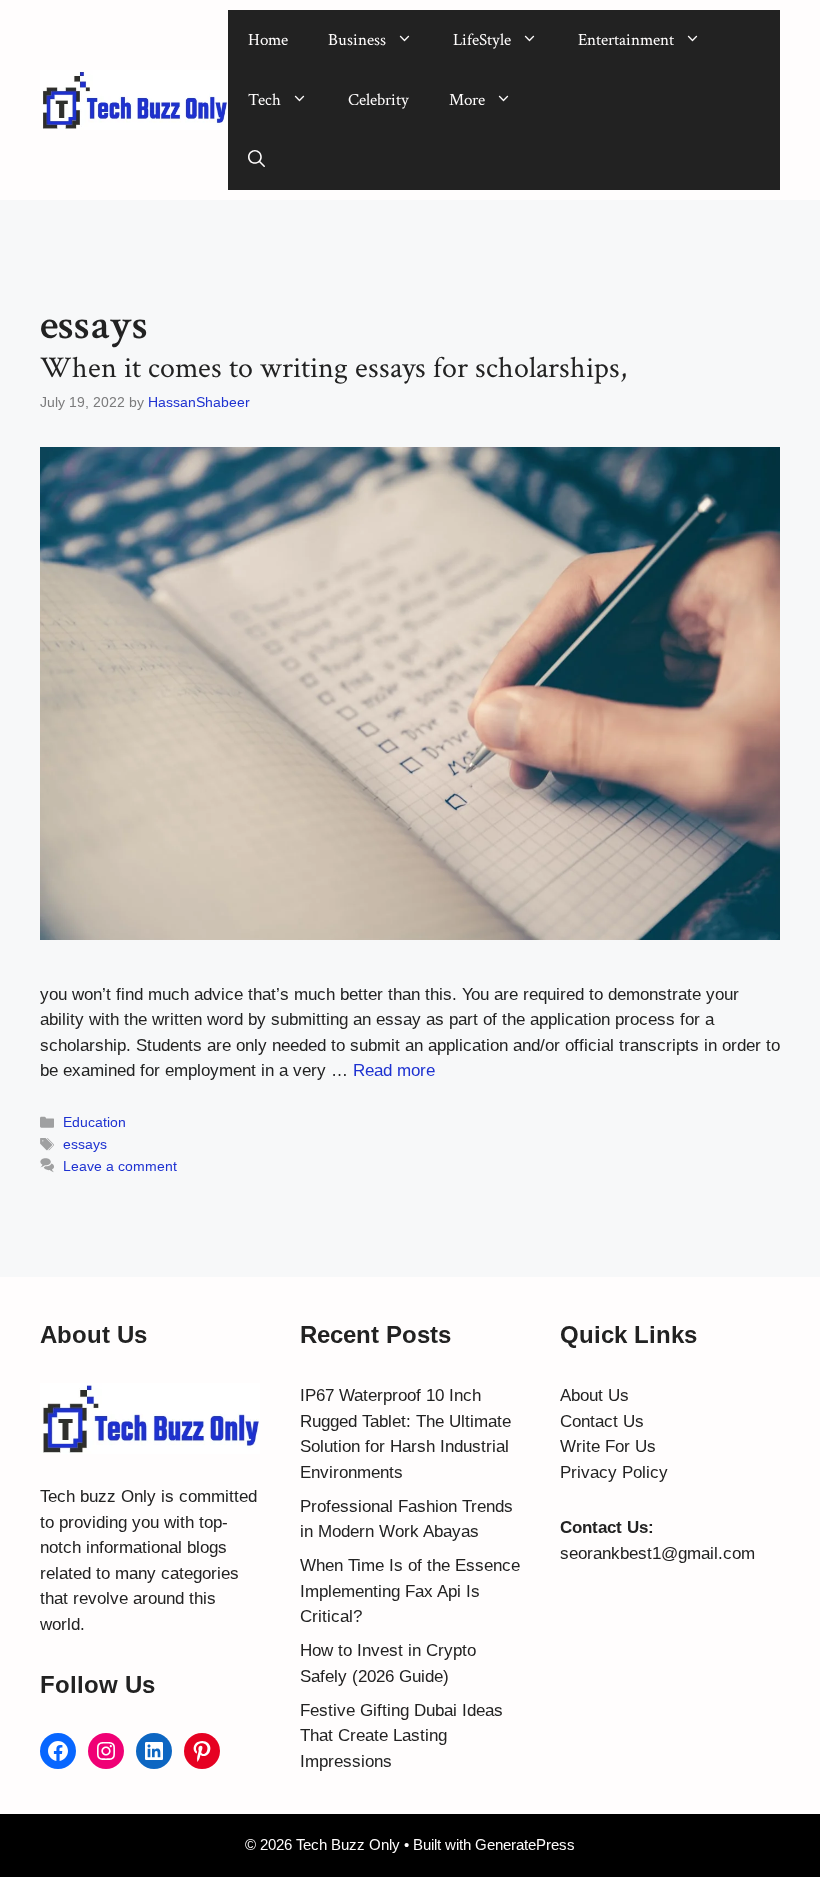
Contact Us (602, 1421)
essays (85, 1144)
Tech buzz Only (98, 1496)
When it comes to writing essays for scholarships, (333, 368)
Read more (394, 1070)
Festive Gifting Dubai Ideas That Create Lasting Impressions (401, 1736)
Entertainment (626, 40)
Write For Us (608, 1446)
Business (357, 40)
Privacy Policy (614, 1472)
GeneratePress (525, 1844)
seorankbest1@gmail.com (657, 1553)
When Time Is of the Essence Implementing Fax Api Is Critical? (410, 1591)
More (467, 100)
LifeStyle (482, 40)
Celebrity (378, 100)
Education (94, 1122)
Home (268, 40)
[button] (256, 160)
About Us (594, 1395)
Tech (264, 100)
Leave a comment (120, 1166)
